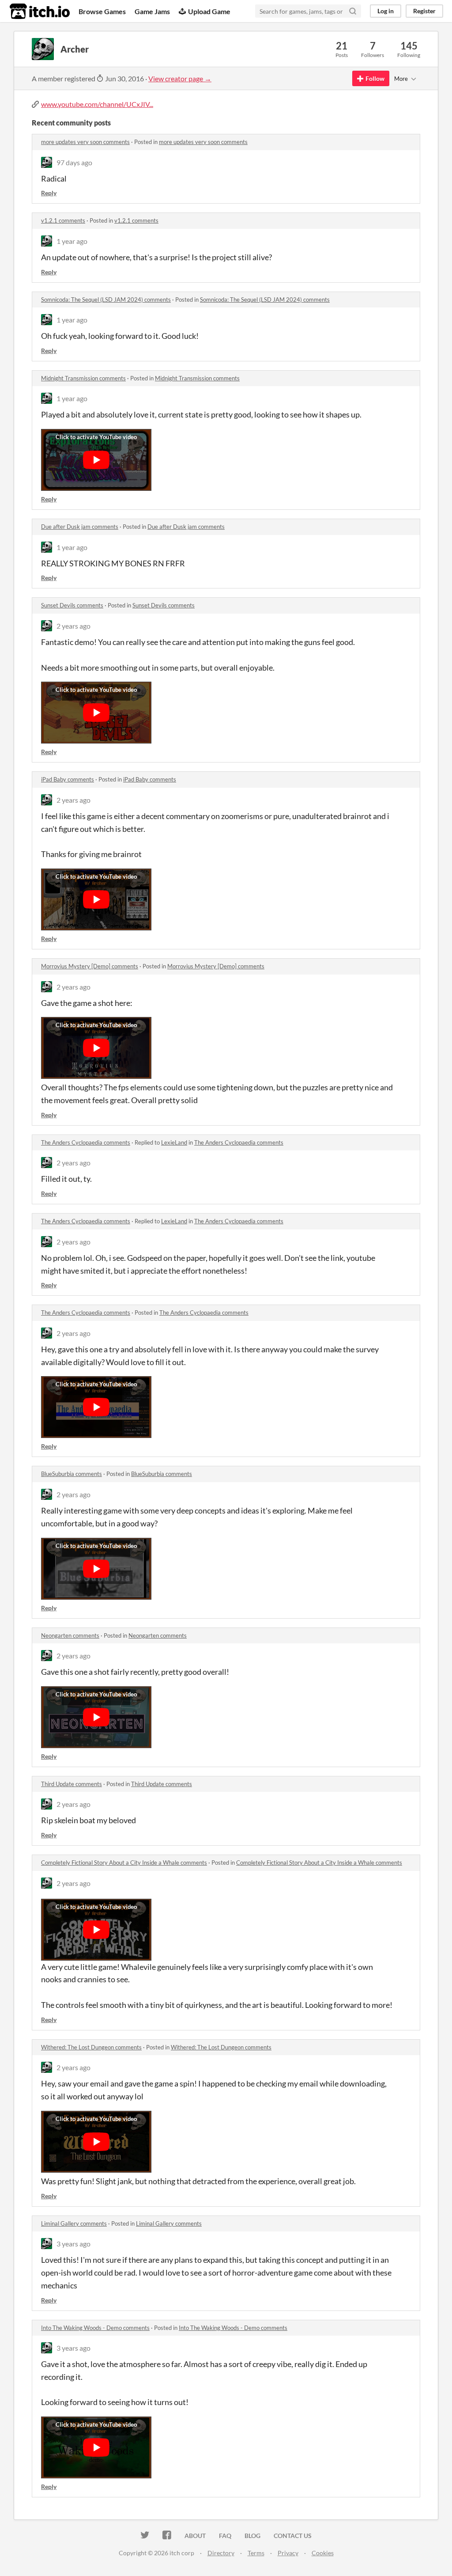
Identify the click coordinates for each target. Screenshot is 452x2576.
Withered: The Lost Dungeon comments (91, 2047)
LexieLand (174, 1142)
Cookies (323, 2553)
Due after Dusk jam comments (80, 527)
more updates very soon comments (85, 142)
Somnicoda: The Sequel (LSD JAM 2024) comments (106, 300)
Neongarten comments (70, 1635)
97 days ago (74, 162)
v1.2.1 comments (63, 220)
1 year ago (72, 241)
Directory (221, 2553)
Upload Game (209, 11)
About (195, 2536)
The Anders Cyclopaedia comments (86, 1142)
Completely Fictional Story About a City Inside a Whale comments (124, 1863)
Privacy (288, 2553)
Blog (252, 2536)
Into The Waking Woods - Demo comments (95, 2328)
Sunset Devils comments (72, 605)
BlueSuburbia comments (72, 1474)
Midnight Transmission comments (83, 378)
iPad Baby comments (68, 779)
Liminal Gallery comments (74, 2223)
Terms (256, 2553)
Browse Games (102, 11)
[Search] (353, 11)
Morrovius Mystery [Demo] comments (90, 966)
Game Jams (152, 11)
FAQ (225, 2536)
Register (424, 11)
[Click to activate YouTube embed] (96, 460)
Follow (375, 78)
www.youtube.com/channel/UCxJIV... (97, 104)
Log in (386, 11)
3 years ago (73, 2244)
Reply (49, 193)
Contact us (293, 2536)
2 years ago (73, 626)
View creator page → (180, 78)
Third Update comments (72, 1784)
